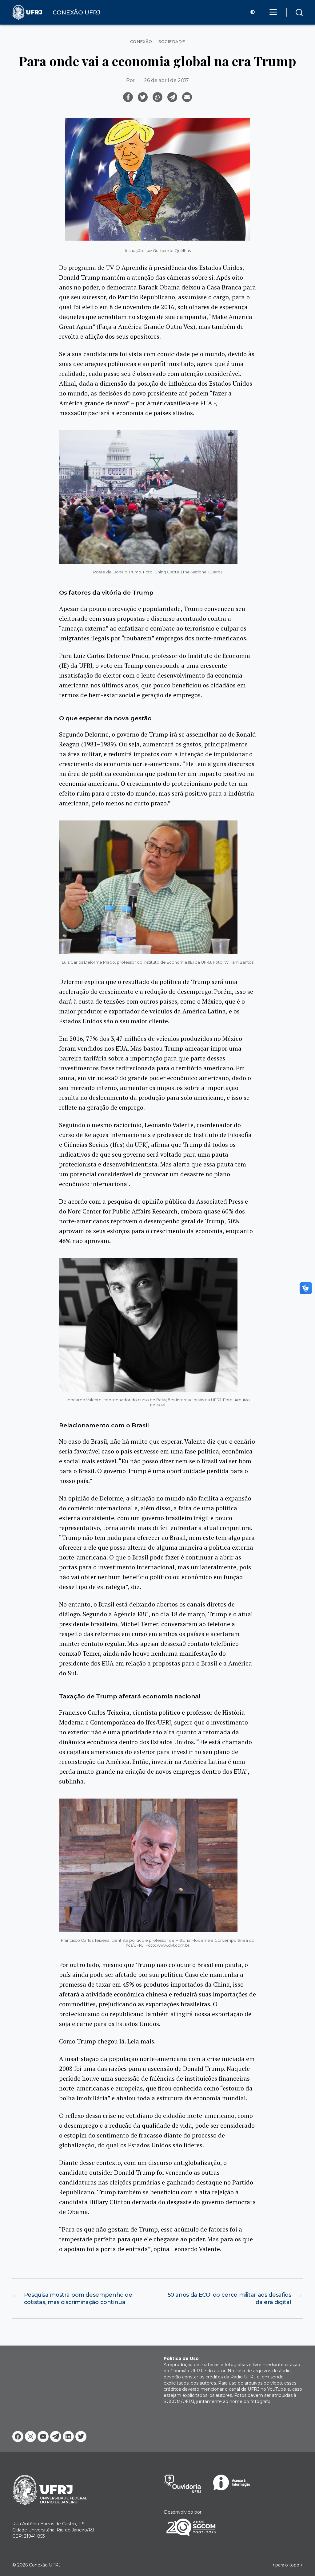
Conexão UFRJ (45, 2565)
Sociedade (172, 42)
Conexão (141, 42)
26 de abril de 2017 (166, 80)
